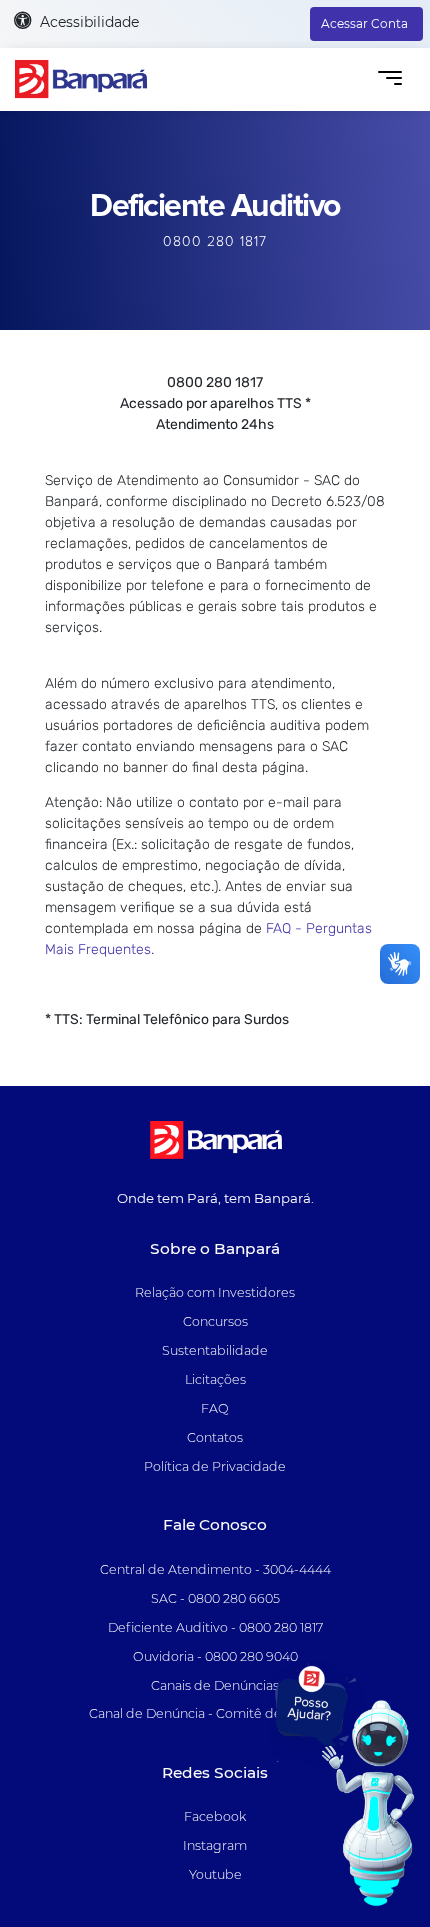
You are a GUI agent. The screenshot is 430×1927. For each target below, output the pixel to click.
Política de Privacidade (215, 1466)
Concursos (215, 1321)
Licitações (215, 1379)
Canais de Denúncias (215, 1685)
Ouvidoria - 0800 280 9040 (215, 1656)
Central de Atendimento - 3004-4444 (215, 1569)
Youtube (215, 1874)
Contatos (215, 1437)
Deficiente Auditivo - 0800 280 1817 (215, 1627)
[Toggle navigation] (389, 79)
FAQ (215, 1408)
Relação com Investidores (215, 1292)
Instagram (215, 1845)
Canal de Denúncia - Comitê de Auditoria (215, 1713)
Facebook (215, 1816)
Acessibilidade (87, 22)
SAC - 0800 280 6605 (215, 1598)
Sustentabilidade (215, 1350)
